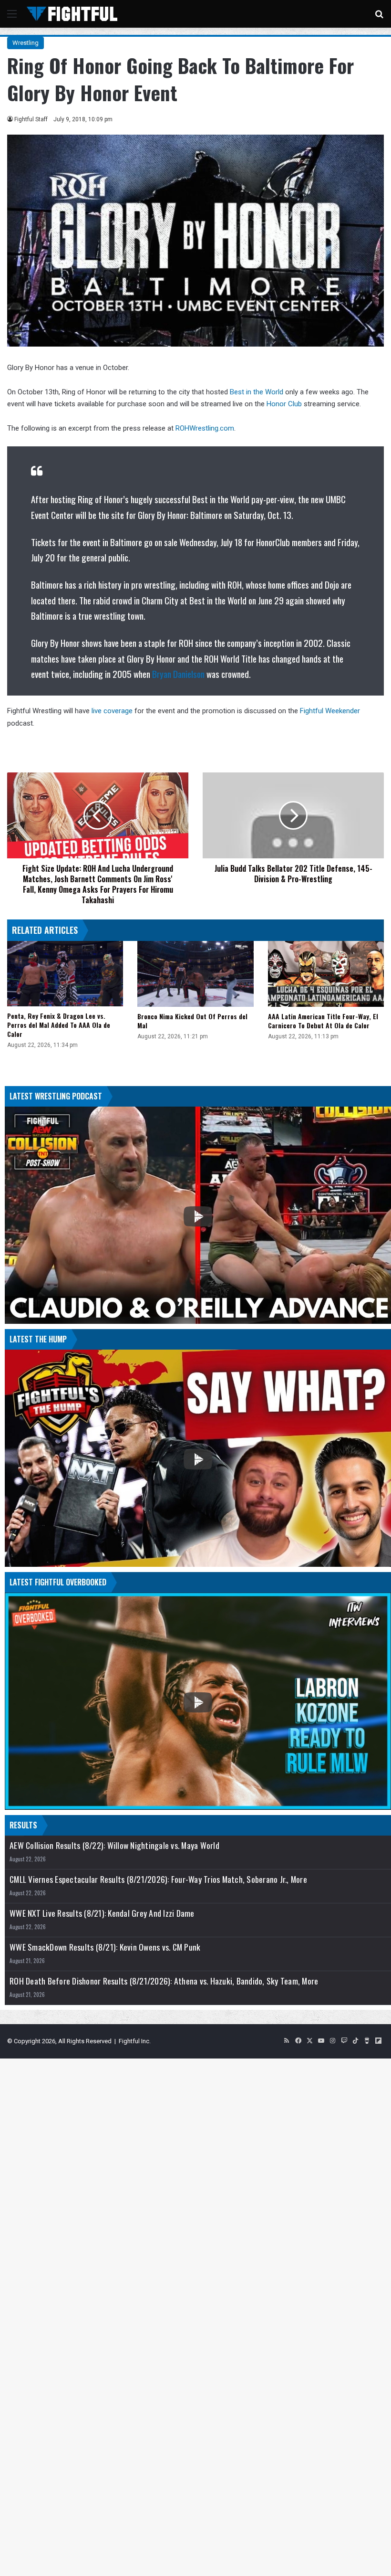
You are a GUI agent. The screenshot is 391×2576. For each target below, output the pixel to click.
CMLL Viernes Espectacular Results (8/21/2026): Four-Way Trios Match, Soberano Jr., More (158, 1879)
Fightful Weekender (330, 711)
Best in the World (257, 392)
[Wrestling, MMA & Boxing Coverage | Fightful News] (72, 14)
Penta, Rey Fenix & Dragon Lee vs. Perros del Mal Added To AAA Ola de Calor (59, 1025)
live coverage (112, 711)
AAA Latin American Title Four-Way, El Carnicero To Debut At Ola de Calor (323, 1021)
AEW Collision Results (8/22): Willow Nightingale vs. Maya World (114, 1845)
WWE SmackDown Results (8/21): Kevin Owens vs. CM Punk (105, 1947)
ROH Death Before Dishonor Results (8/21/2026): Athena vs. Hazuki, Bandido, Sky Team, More (164, 1981)
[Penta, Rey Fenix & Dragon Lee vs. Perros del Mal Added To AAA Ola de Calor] (65, 974)
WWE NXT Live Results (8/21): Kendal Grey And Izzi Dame (102, 1913)
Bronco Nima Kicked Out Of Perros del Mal (192, 1021)
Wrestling (26, 43)
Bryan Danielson (178, 674)
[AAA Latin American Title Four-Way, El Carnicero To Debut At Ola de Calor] (326, 974)
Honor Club (284, 404)
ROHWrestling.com (205, 428)
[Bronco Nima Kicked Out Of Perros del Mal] (195, 974)
